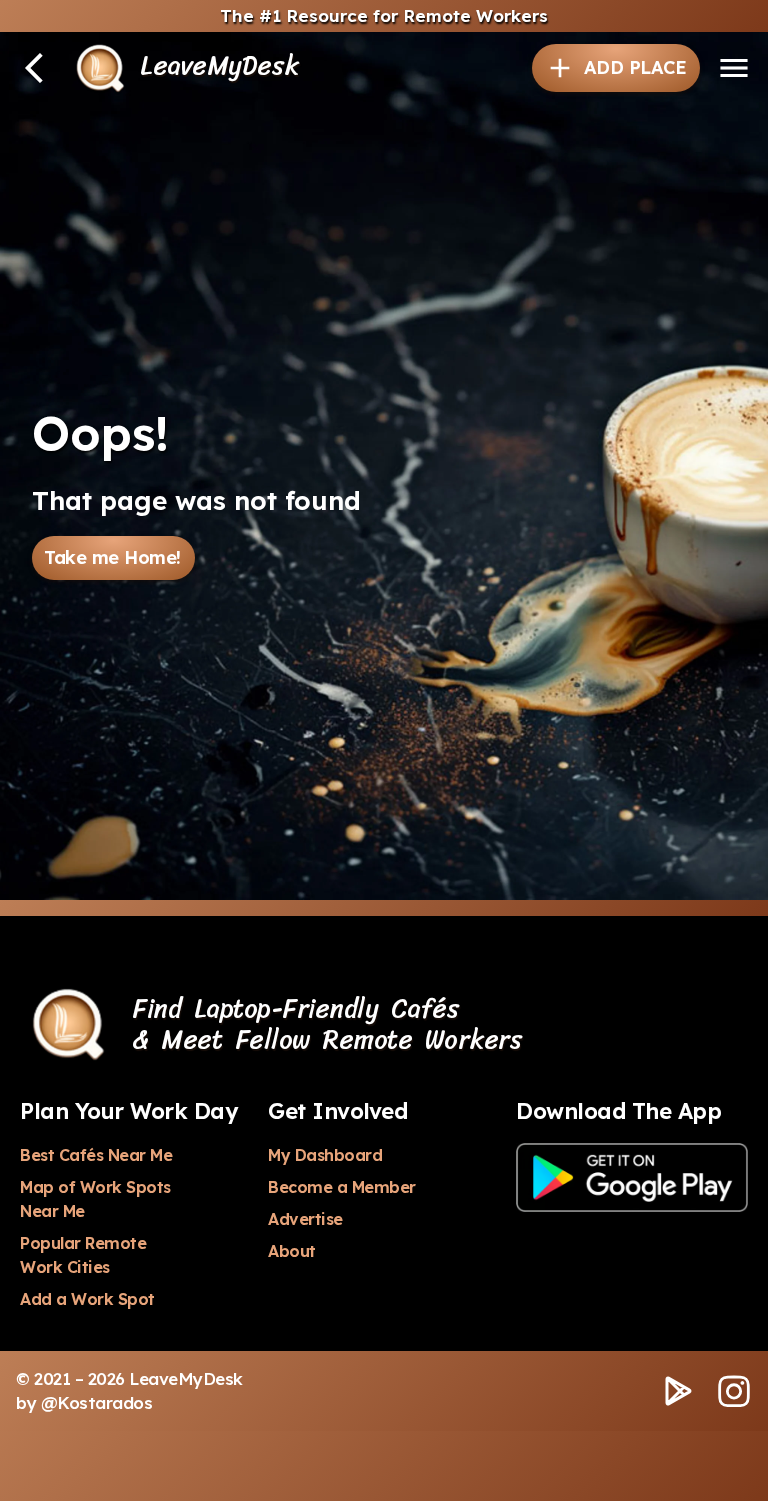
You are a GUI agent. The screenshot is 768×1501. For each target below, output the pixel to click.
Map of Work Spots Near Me (97, 1199)
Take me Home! (112, 557)
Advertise (305, 1219)
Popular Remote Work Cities (85, 1255)
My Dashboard (325, 1155)
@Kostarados (97, 1402)
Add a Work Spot (87, 1299)
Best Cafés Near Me (96, 1155)
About (292, 1251)
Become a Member (342, 1187)
